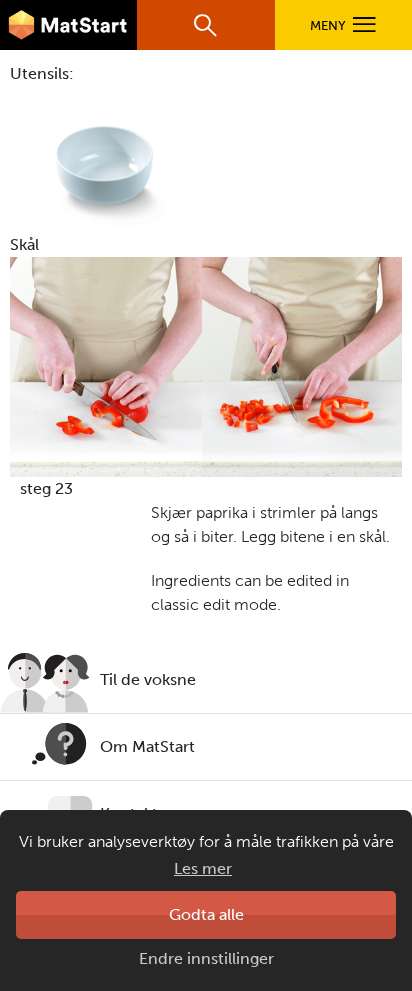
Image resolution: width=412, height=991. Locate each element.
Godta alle (206, 914)
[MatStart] (68, 25)
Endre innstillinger (206, 958)
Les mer (203, 868)
